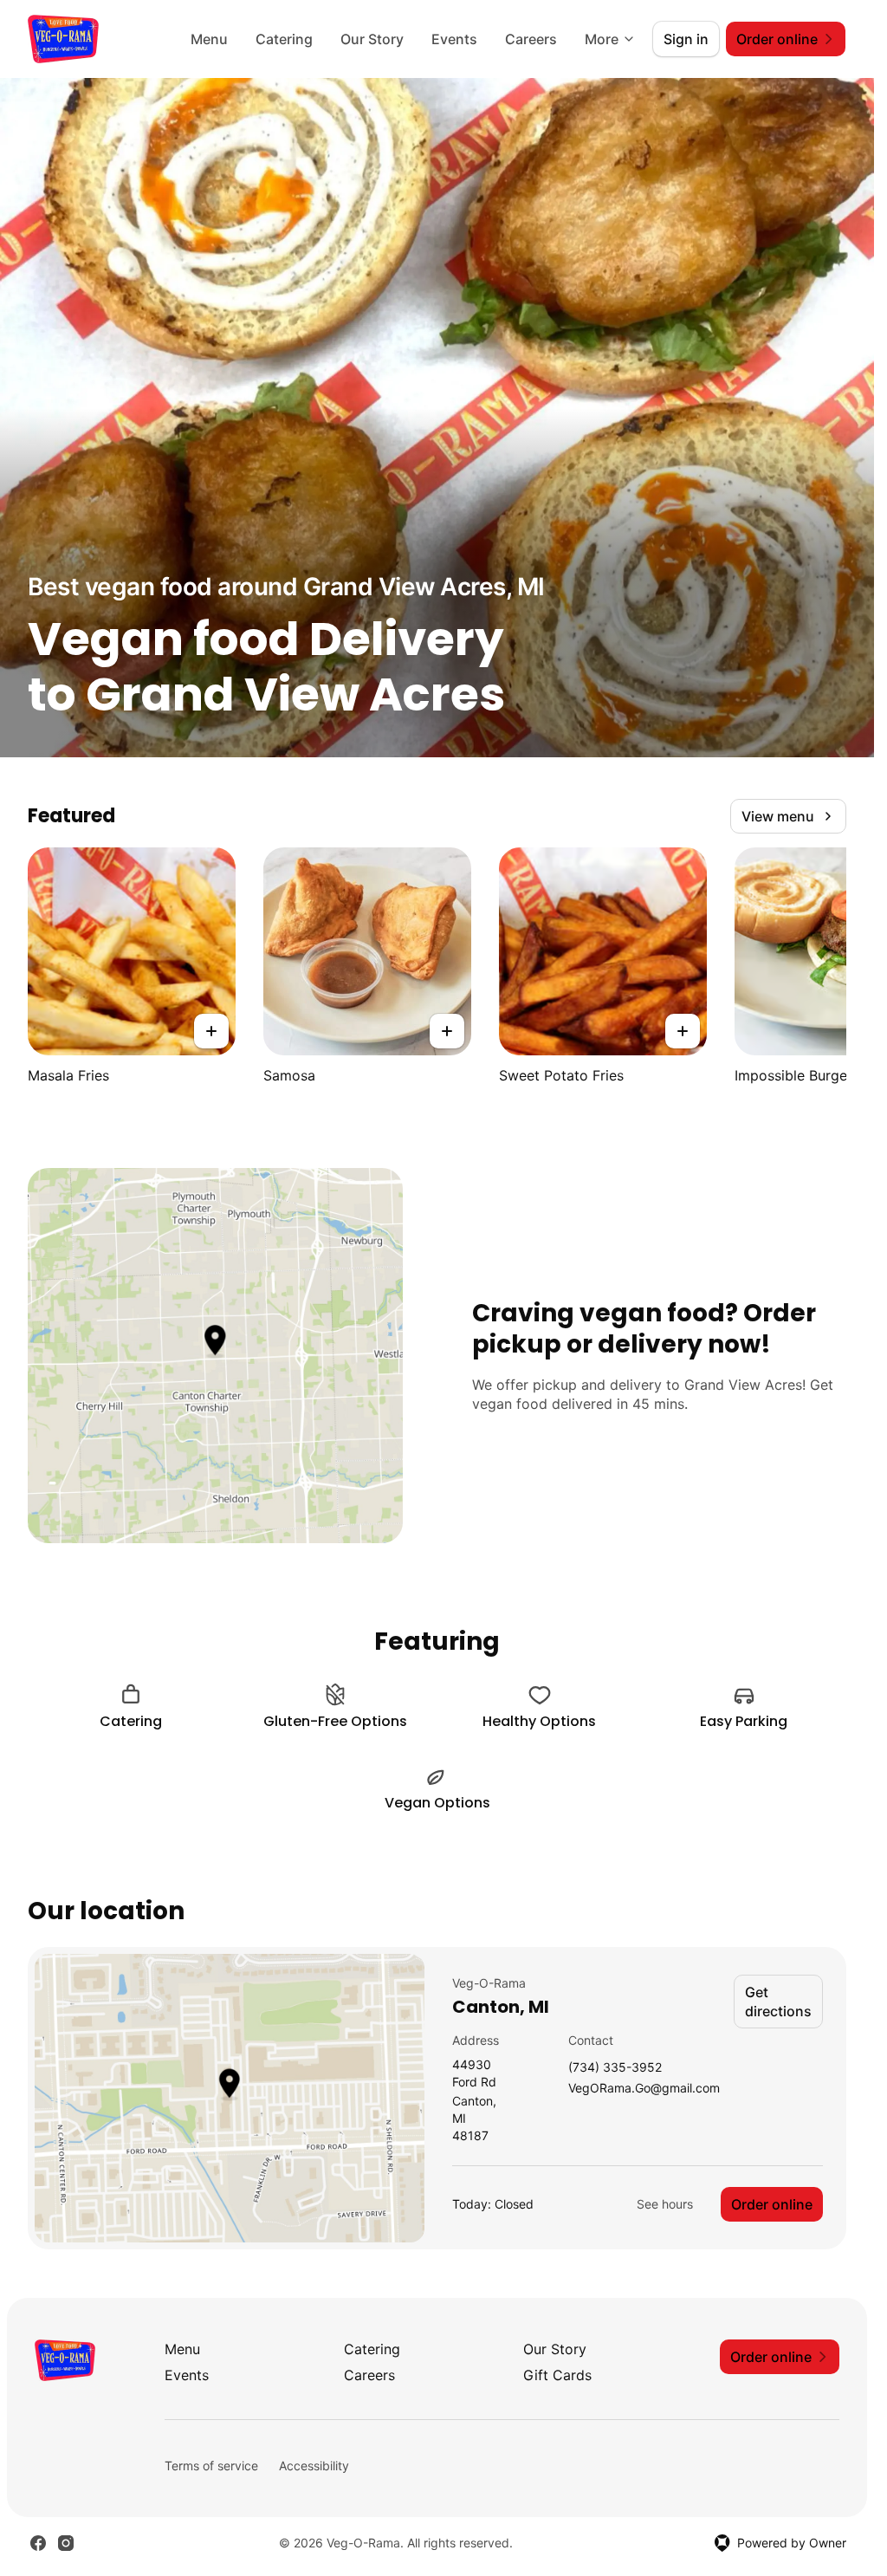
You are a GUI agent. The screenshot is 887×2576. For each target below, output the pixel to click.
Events (454, 39)
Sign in (686, 39)
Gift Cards (557, 2375)
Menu (209, 39)
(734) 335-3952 (615, 2068)
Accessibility (314, 2466)
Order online (772, 2204)
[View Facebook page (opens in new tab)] (38, 2543)
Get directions (778, 2002)
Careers (531, 39)
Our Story (372, 39)
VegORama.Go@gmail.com (644, 2089)
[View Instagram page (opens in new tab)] (66, 2543)
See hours (665, 2204)
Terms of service (211, 2466)
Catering (284, 39)
